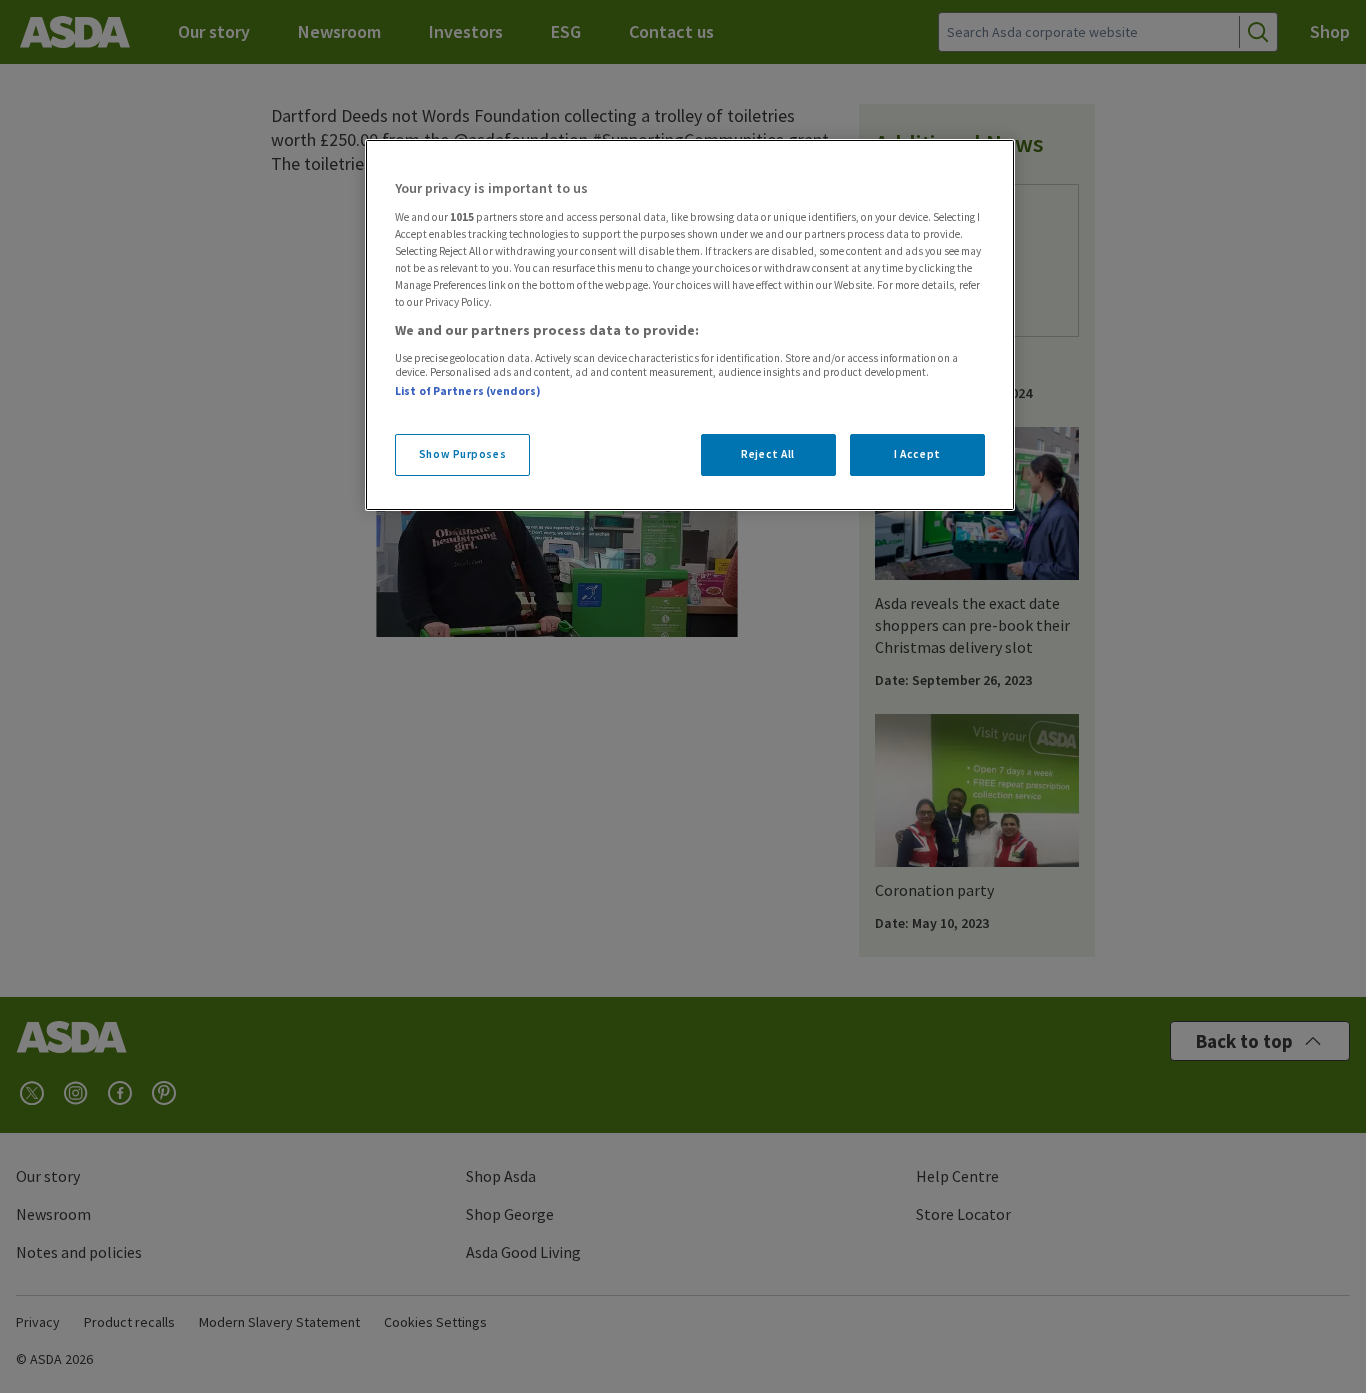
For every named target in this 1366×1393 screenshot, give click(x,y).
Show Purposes (462, 454)
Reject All (768, 454)
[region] (690, 325)
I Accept (917, 454)
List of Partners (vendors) (468, 391)
